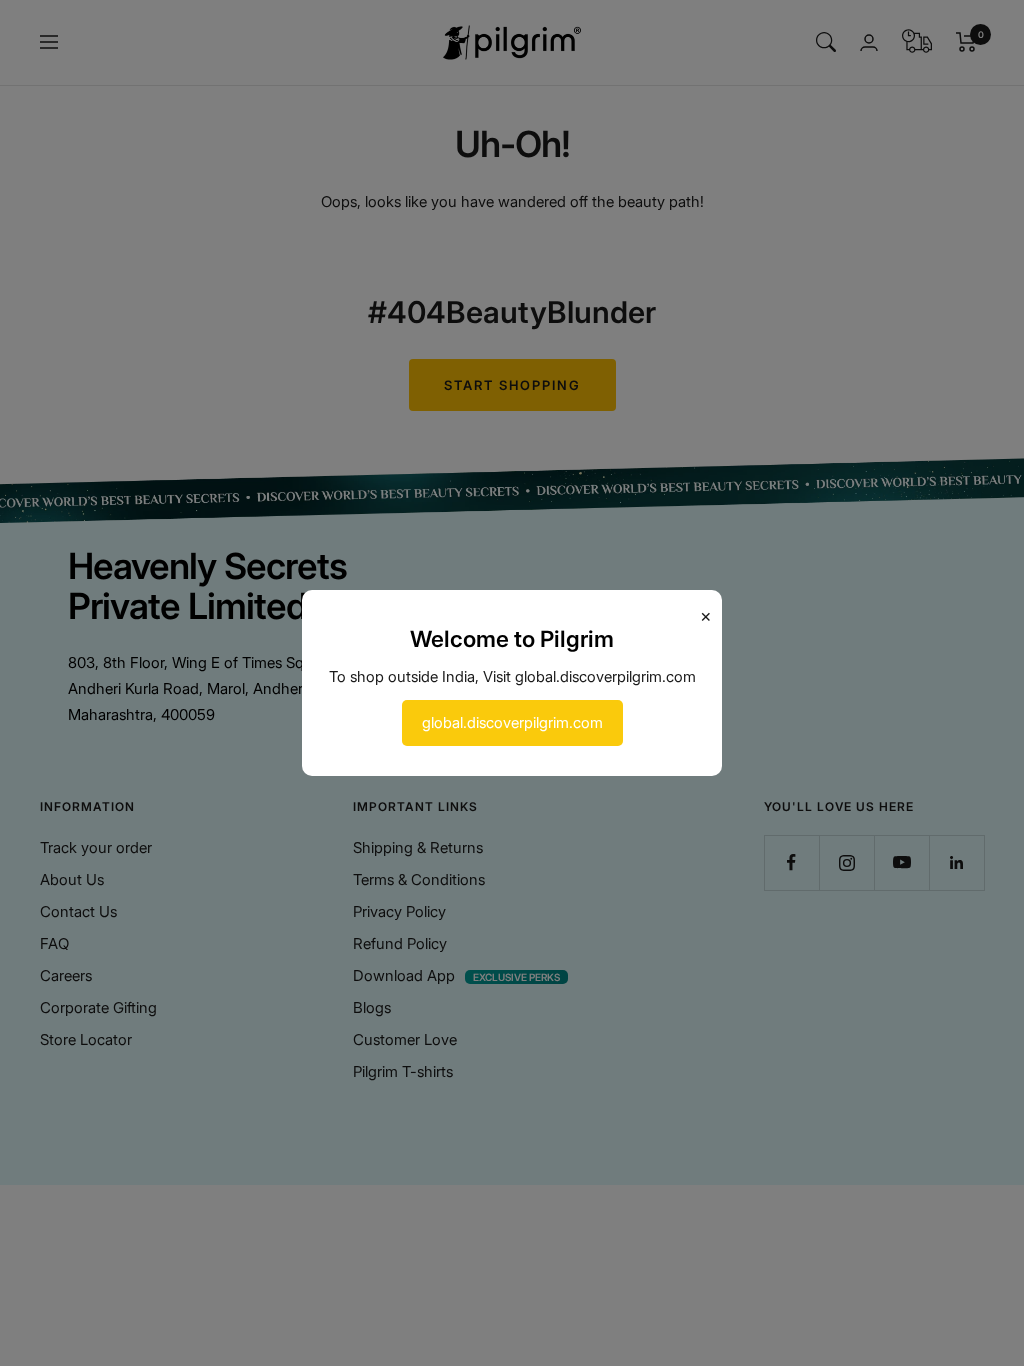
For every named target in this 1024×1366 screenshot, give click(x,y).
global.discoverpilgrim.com (512, 722)
